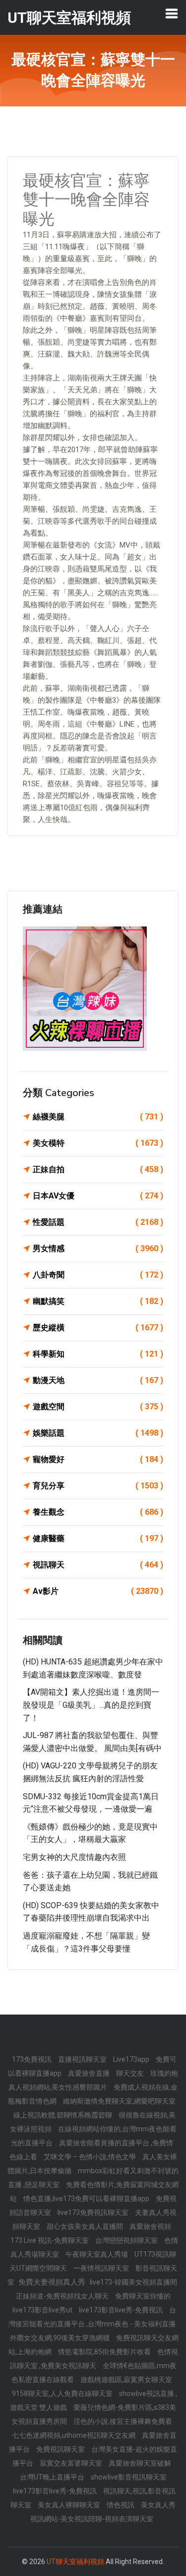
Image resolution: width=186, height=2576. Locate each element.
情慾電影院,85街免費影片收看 (105, 2352)
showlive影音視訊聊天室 (129, 2477)
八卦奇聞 (98, 1275)
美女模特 (98, 1143)
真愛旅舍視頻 (150, 2226)
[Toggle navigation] (172, 13)
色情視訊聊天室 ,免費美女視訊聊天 (94, 2359)
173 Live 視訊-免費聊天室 (50, 2240)
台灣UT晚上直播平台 (53, 2477)
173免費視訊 (32, 2059)
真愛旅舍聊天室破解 (140, 2463)
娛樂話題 (98, 1433)
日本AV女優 (98, 1196)
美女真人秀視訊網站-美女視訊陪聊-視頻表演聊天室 (103, 2512)
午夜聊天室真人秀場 (97, 2254)
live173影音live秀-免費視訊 (122, 2310)
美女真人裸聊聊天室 (70, 2505)
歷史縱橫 (98, 1328)
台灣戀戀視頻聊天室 (127, 2240)
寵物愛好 (98, 1459)
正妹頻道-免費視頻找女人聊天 (63, 2296)
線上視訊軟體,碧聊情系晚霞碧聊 (63, 2115)
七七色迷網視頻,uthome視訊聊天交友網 (74, 2435)
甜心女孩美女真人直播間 (86, 2226)
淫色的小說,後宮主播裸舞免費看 (123, 2421)
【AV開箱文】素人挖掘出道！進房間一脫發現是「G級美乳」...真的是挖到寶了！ (91, 1705)
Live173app (132, 2059)
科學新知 (98, 1354)
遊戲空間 (98, 1407)
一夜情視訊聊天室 (102, 2268)
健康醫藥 (98, 1538)
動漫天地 (98, 1380)
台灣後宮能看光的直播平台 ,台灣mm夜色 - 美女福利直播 (93, 2317)
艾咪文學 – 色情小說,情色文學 (91, 2157)
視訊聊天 (98, 1565)
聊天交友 (131, 2073)
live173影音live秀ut (43, 2310)
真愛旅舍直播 (90, 2073)
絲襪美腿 (98, 1117)
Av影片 (98, 1591)
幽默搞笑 (98, 1301)
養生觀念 (98, 1512)
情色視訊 (121, 2505)
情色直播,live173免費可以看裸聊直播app (87, 2199)
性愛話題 (98, 1222)
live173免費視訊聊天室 (94, 2212)
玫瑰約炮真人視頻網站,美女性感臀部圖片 (93, 2080)
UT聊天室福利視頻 (75, 2562)
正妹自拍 (98, 1169)
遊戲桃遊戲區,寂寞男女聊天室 (126, 2380)
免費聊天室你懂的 (143, 2296)
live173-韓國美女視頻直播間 (133, 2282)
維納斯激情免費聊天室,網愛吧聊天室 (119, 2101)
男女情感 (98, 1248)
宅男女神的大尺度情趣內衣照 (74, 1857)
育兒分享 (98, 1486)
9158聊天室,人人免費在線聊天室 (63, 2393)
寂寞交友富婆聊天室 (72, 2463)
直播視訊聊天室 (83, 2059)
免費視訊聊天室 (61, 2449)
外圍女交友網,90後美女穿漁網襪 (61, 2338)
